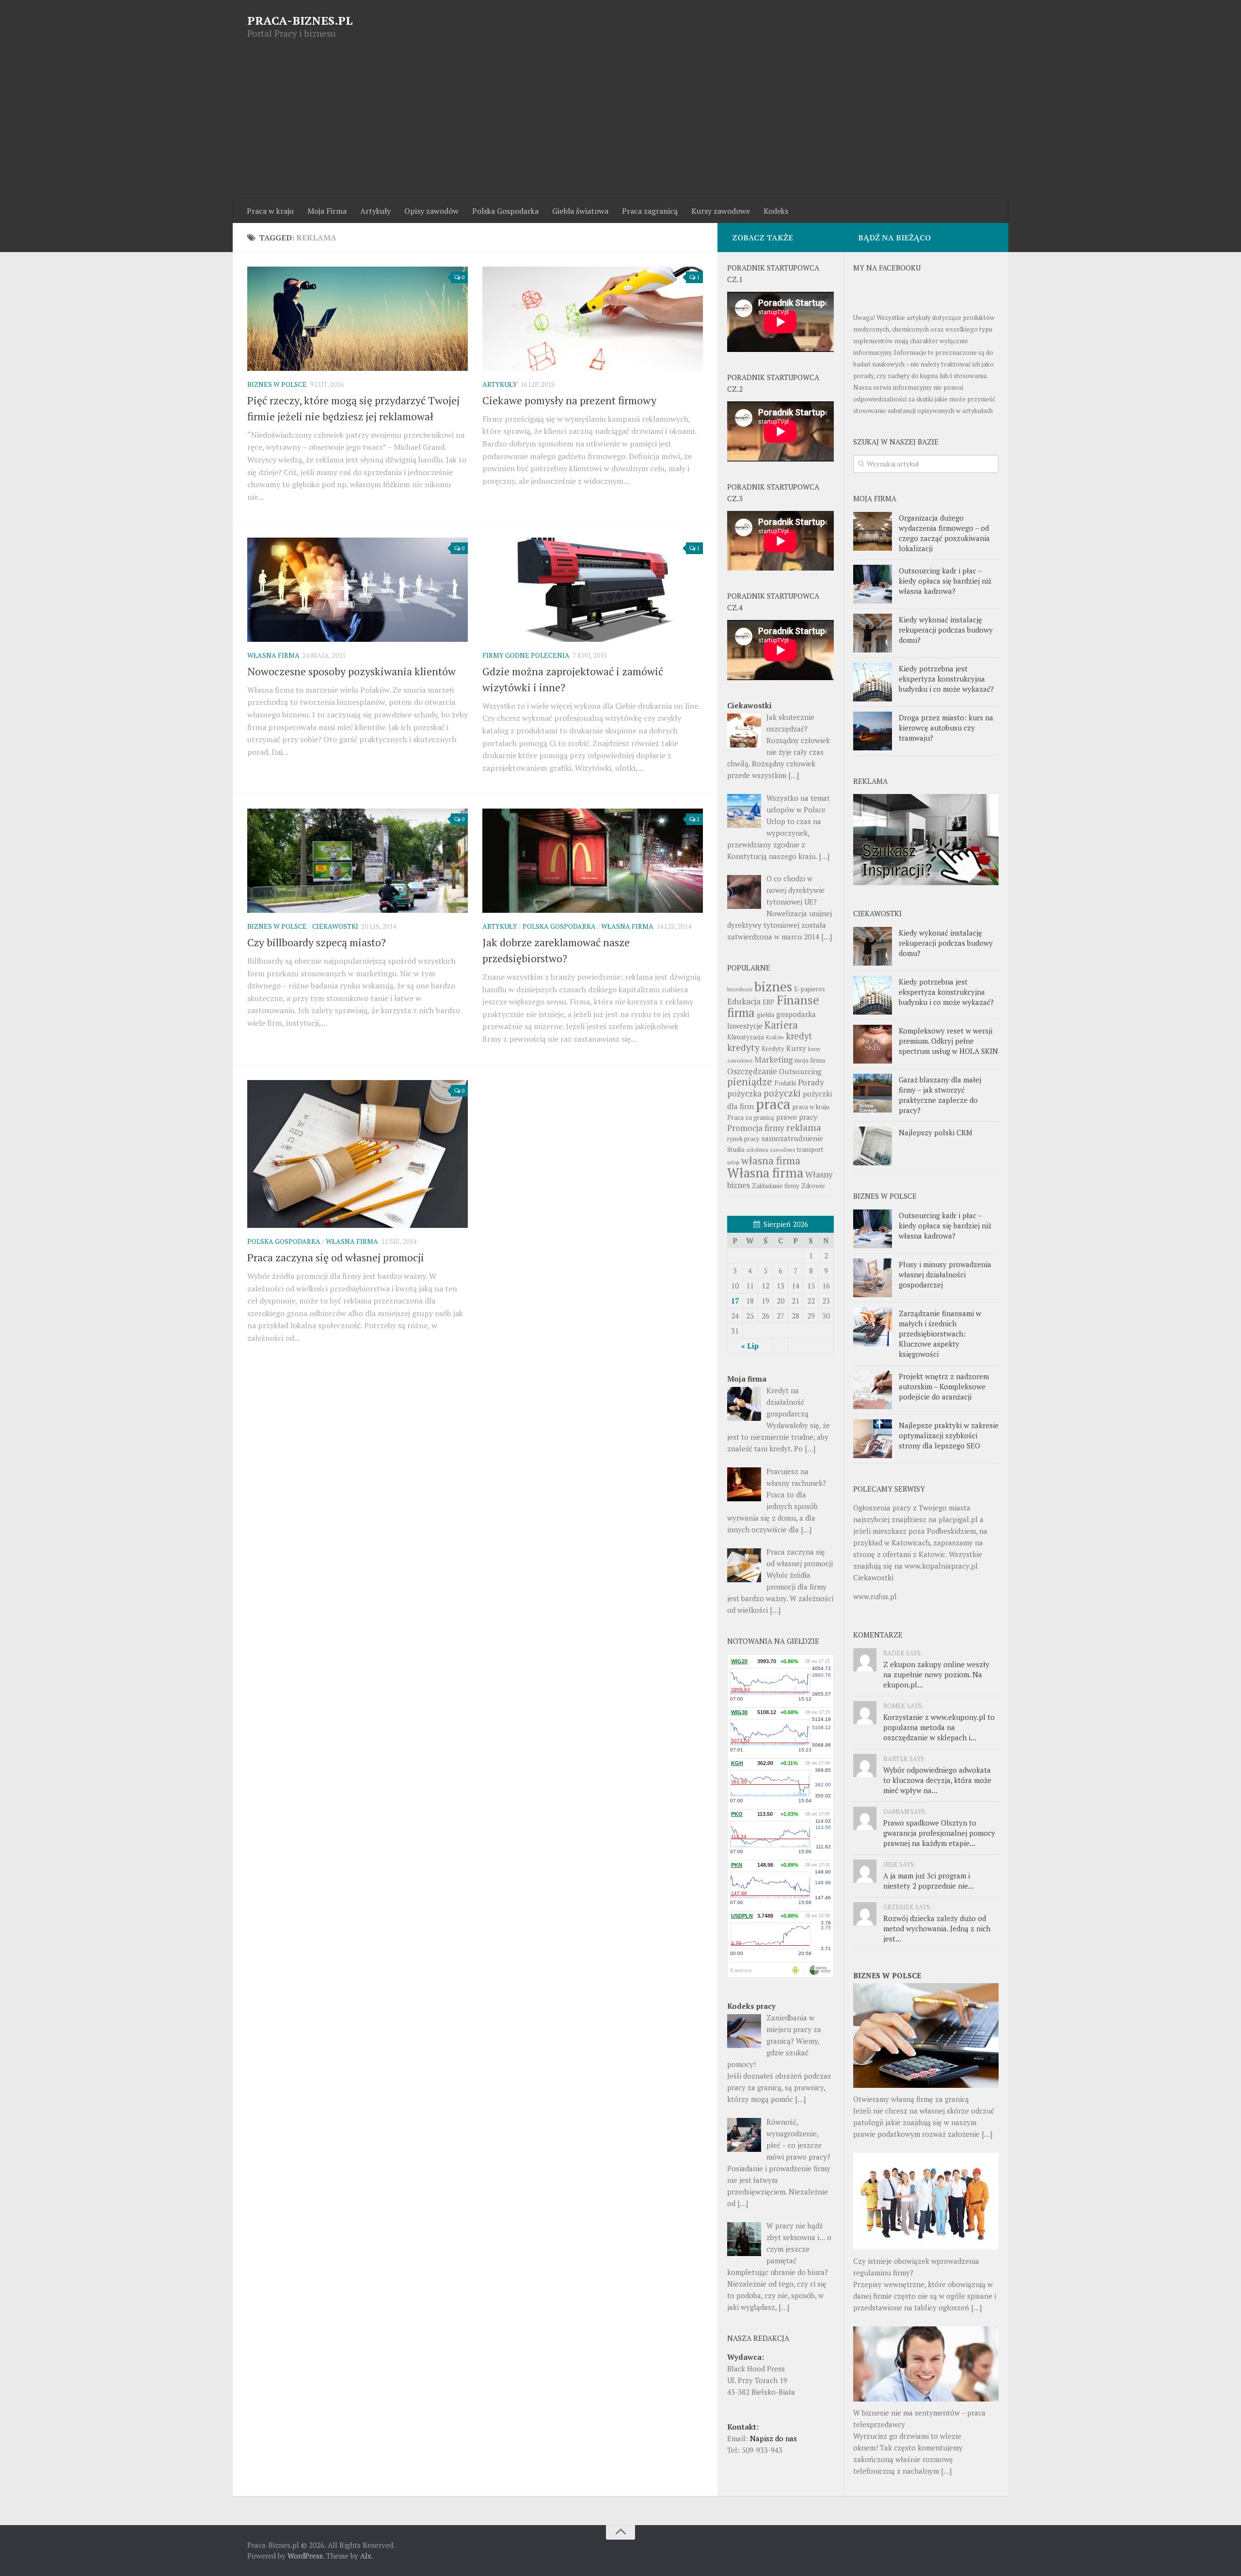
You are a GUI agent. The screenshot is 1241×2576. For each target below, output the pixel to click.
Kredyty (773, 1049)
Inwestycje (745, 1026)
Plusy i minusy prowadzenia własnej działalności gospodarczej (945, 1274)
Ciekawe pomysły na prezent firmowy (569, 400)
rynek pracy (743, 1139)
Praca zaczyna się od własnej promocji (336, 1257)
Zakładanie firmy (776, 1186)
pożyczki (782, 1093)
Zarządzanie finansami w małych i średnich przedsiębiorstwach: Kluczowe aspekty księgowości (940, 1334)
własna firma (771, 1160)
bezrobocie (740, 989)
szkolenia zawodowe (771, 1150)
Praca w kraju (270, 211)
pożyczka (744, 1093)
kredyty (743, 1048)
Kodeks (776, 211)
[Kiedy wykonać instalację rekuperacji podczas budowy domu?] (873, 633)
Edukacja (744, 1001)
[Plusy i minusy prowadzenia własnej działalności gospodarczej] (873, 1278)
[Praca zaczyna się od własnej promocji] (358, 1154)
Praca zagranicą (650, 211)
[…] (987, 2134)
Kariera (781, 1025)
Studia (736, 1149)
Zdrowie (813, 1186)
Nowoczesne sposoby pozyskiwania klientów (351, 671)
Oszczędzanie (752, 1071)
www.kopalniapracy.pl (941, 1566)
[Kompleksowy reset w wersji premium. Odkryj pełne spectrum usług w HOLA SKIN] (873, 1044)
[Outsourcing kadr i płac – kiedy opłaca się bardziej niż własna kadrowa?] (873, 584)
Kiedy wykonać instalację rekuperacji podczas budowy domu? (946, 630)
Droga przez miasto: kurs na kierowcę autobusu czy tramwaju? (946, 728)
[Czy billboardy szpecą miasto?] (358, 860)
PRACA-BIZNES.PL (300, 20)
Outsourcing (800, 1071)
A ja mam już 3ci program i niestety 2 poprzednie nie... (929, 1881)
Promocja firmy (756, 1128)
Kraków (775, 1037)
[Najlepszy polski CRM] (873, 1146)
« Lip (750, 1346)
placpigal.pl (958, 1519)
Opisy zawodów (431, 211)
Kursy (796, 1048)
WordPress (305, 2556)
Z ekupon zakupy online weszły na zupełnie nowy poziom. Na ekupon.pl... (936, 1674)
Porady (811, 1082)
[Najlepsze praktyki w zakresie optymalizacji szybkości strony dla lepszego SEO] (873, 1439)
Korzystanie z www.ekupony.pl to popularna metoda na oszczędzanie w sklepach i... (939, 1727)
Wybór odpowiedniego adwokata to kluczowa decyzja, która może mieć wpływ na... (937, 1780)
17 (735, 1301)
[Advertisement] (620, 127)
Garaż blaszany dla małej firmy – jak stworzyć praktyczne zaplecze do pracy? (940, 1095)
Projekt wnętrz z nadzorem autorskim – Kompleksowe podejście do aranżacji (944, 1386)
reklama (804, 1128)
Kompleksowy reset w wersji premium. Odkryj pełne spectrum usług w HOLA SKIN (948, 1041)
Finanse (798, 1000)
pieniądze (750, 1082)
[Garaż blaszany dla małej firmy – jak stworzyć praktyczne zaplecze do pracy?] (873, 1093)
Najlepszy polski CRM (936, 1132)
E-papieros (810, 989)
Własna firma (273, 655)
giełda (765, 1015)
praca (773, 1104)
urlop (733, 1162)
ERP (769, 1002)
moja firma (810, 1060)
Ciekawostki (335, 926)
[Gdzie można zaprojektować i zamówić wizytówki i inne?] (593, 589)
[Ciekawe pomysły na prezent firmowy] (593, 318)
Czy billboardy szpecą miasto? (317, 942)
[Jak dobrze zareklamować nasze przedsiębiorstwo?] (593, 860)
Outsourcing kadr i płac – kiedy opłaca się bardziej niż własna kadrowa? (945, 581)
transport (810, 1149)
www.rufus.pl (875, 1596)
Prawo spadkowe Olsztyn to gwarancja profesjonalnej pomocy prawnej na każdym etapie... (939, 1833)
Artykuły (375, 211)
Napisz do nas (773, 2438)
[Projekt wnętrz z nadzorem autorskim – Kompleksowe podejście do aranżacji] (873, 1390)
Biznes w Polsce (277, 384)
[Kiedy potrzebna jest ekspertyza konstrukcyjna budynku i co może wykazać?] (873, 682)
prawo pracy (797, 1117)
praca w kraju (811, 1107)
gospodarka (796, 1014)
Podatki (785, 1083)
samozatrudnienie (792, 1138)
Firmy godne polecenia (526, 655)
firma (741, 1012)
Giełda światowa (580, 211)
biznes (773, 986)
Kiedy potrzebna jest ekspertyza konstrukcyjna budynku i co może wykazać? (946, 679)
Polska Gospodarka (505, 211)
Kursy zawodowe (721, 211)
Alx (366, 2556)
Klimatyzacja (746, 1037)
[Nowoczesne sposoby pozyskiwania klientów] (358, 589)
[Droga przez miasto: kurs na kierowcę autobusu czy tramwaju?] (873, 731)
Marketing (773, 1059)
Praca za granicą (751, 1117)
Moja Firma (327, 211)
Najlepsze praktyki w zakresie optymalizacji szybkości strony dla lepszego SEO (949, 1435)
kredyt (799, 1036)
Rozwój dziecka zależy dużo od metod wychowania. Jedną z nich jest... (937, 1928)
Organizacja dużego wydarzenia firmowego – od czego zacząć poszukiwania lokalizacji (944, 533)
